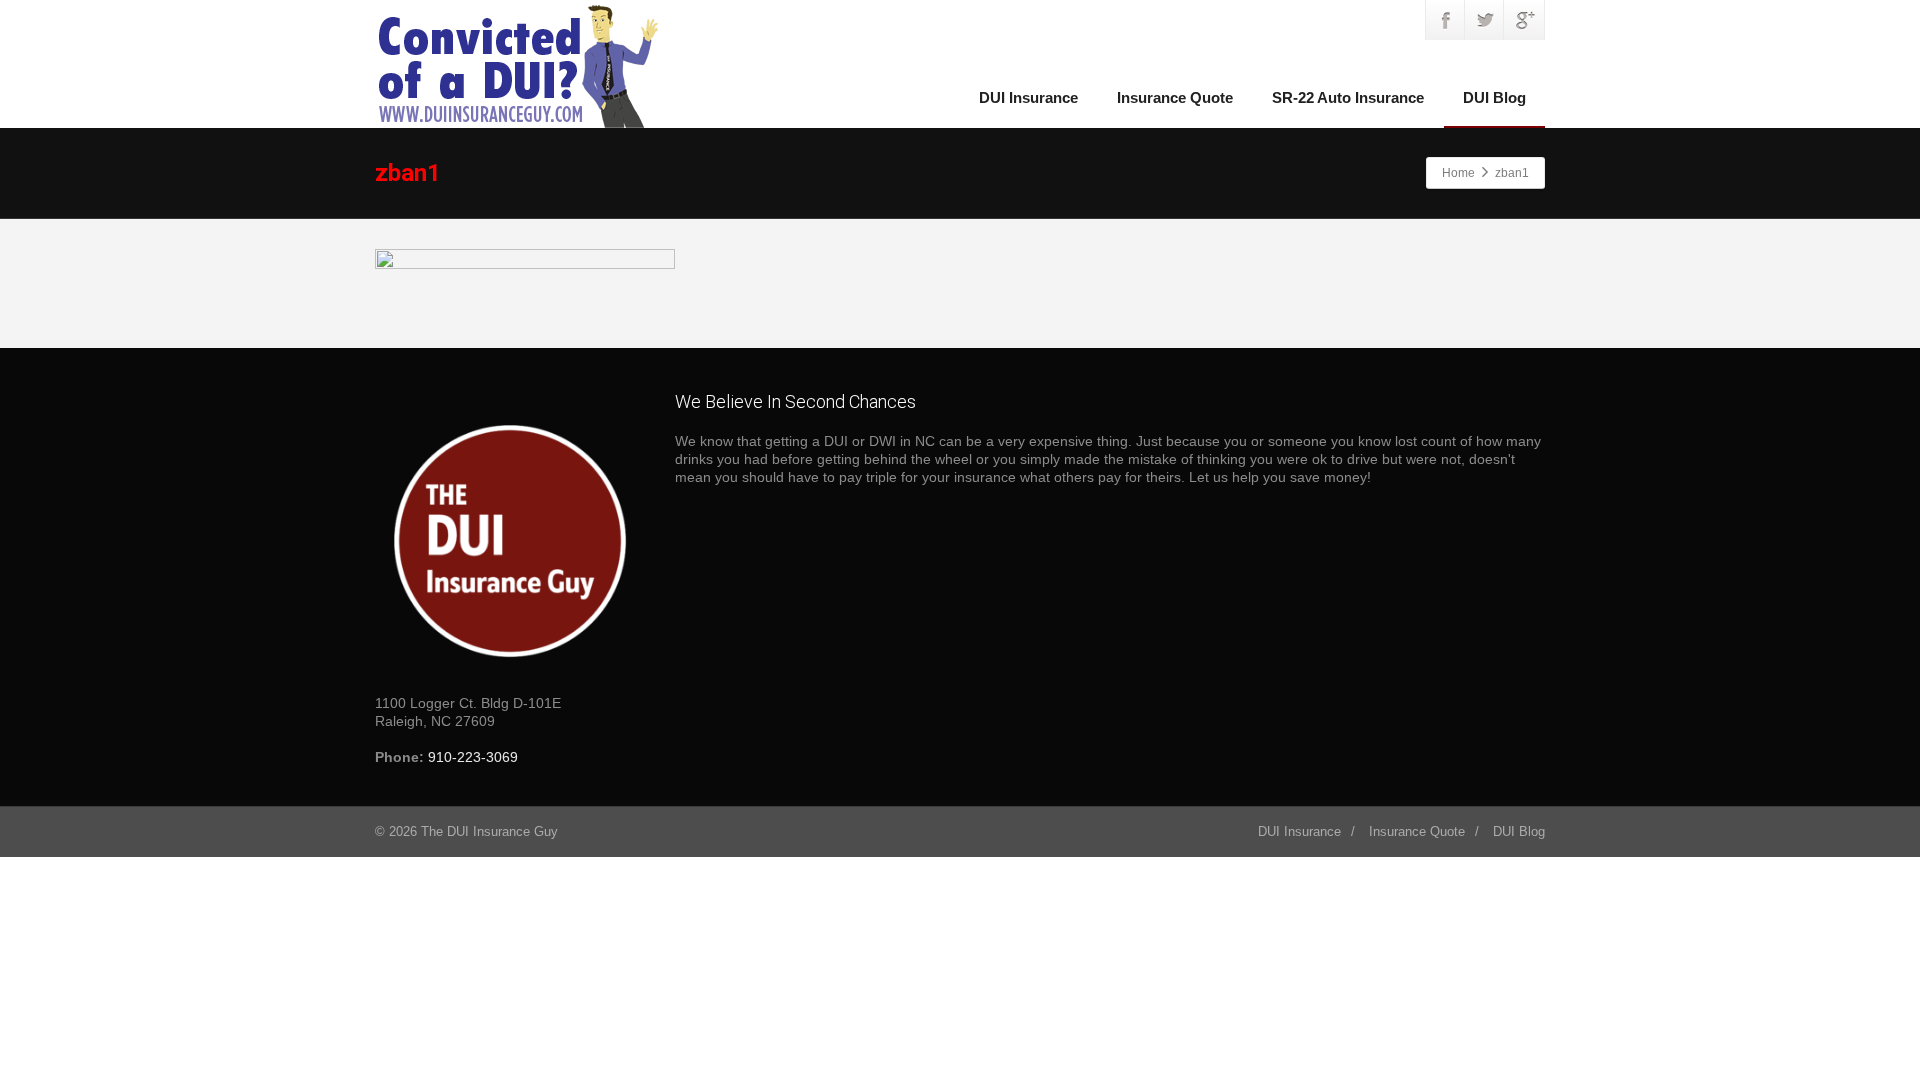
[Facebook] (1446, 20)
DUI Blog (1494, 97)
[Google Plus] (1524, 20)
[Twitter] (1485, 20)
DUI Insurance (1028, 97)
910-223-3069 (473, 757)
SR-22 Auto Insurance (1348, 97)
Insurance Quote (1175, 97)
